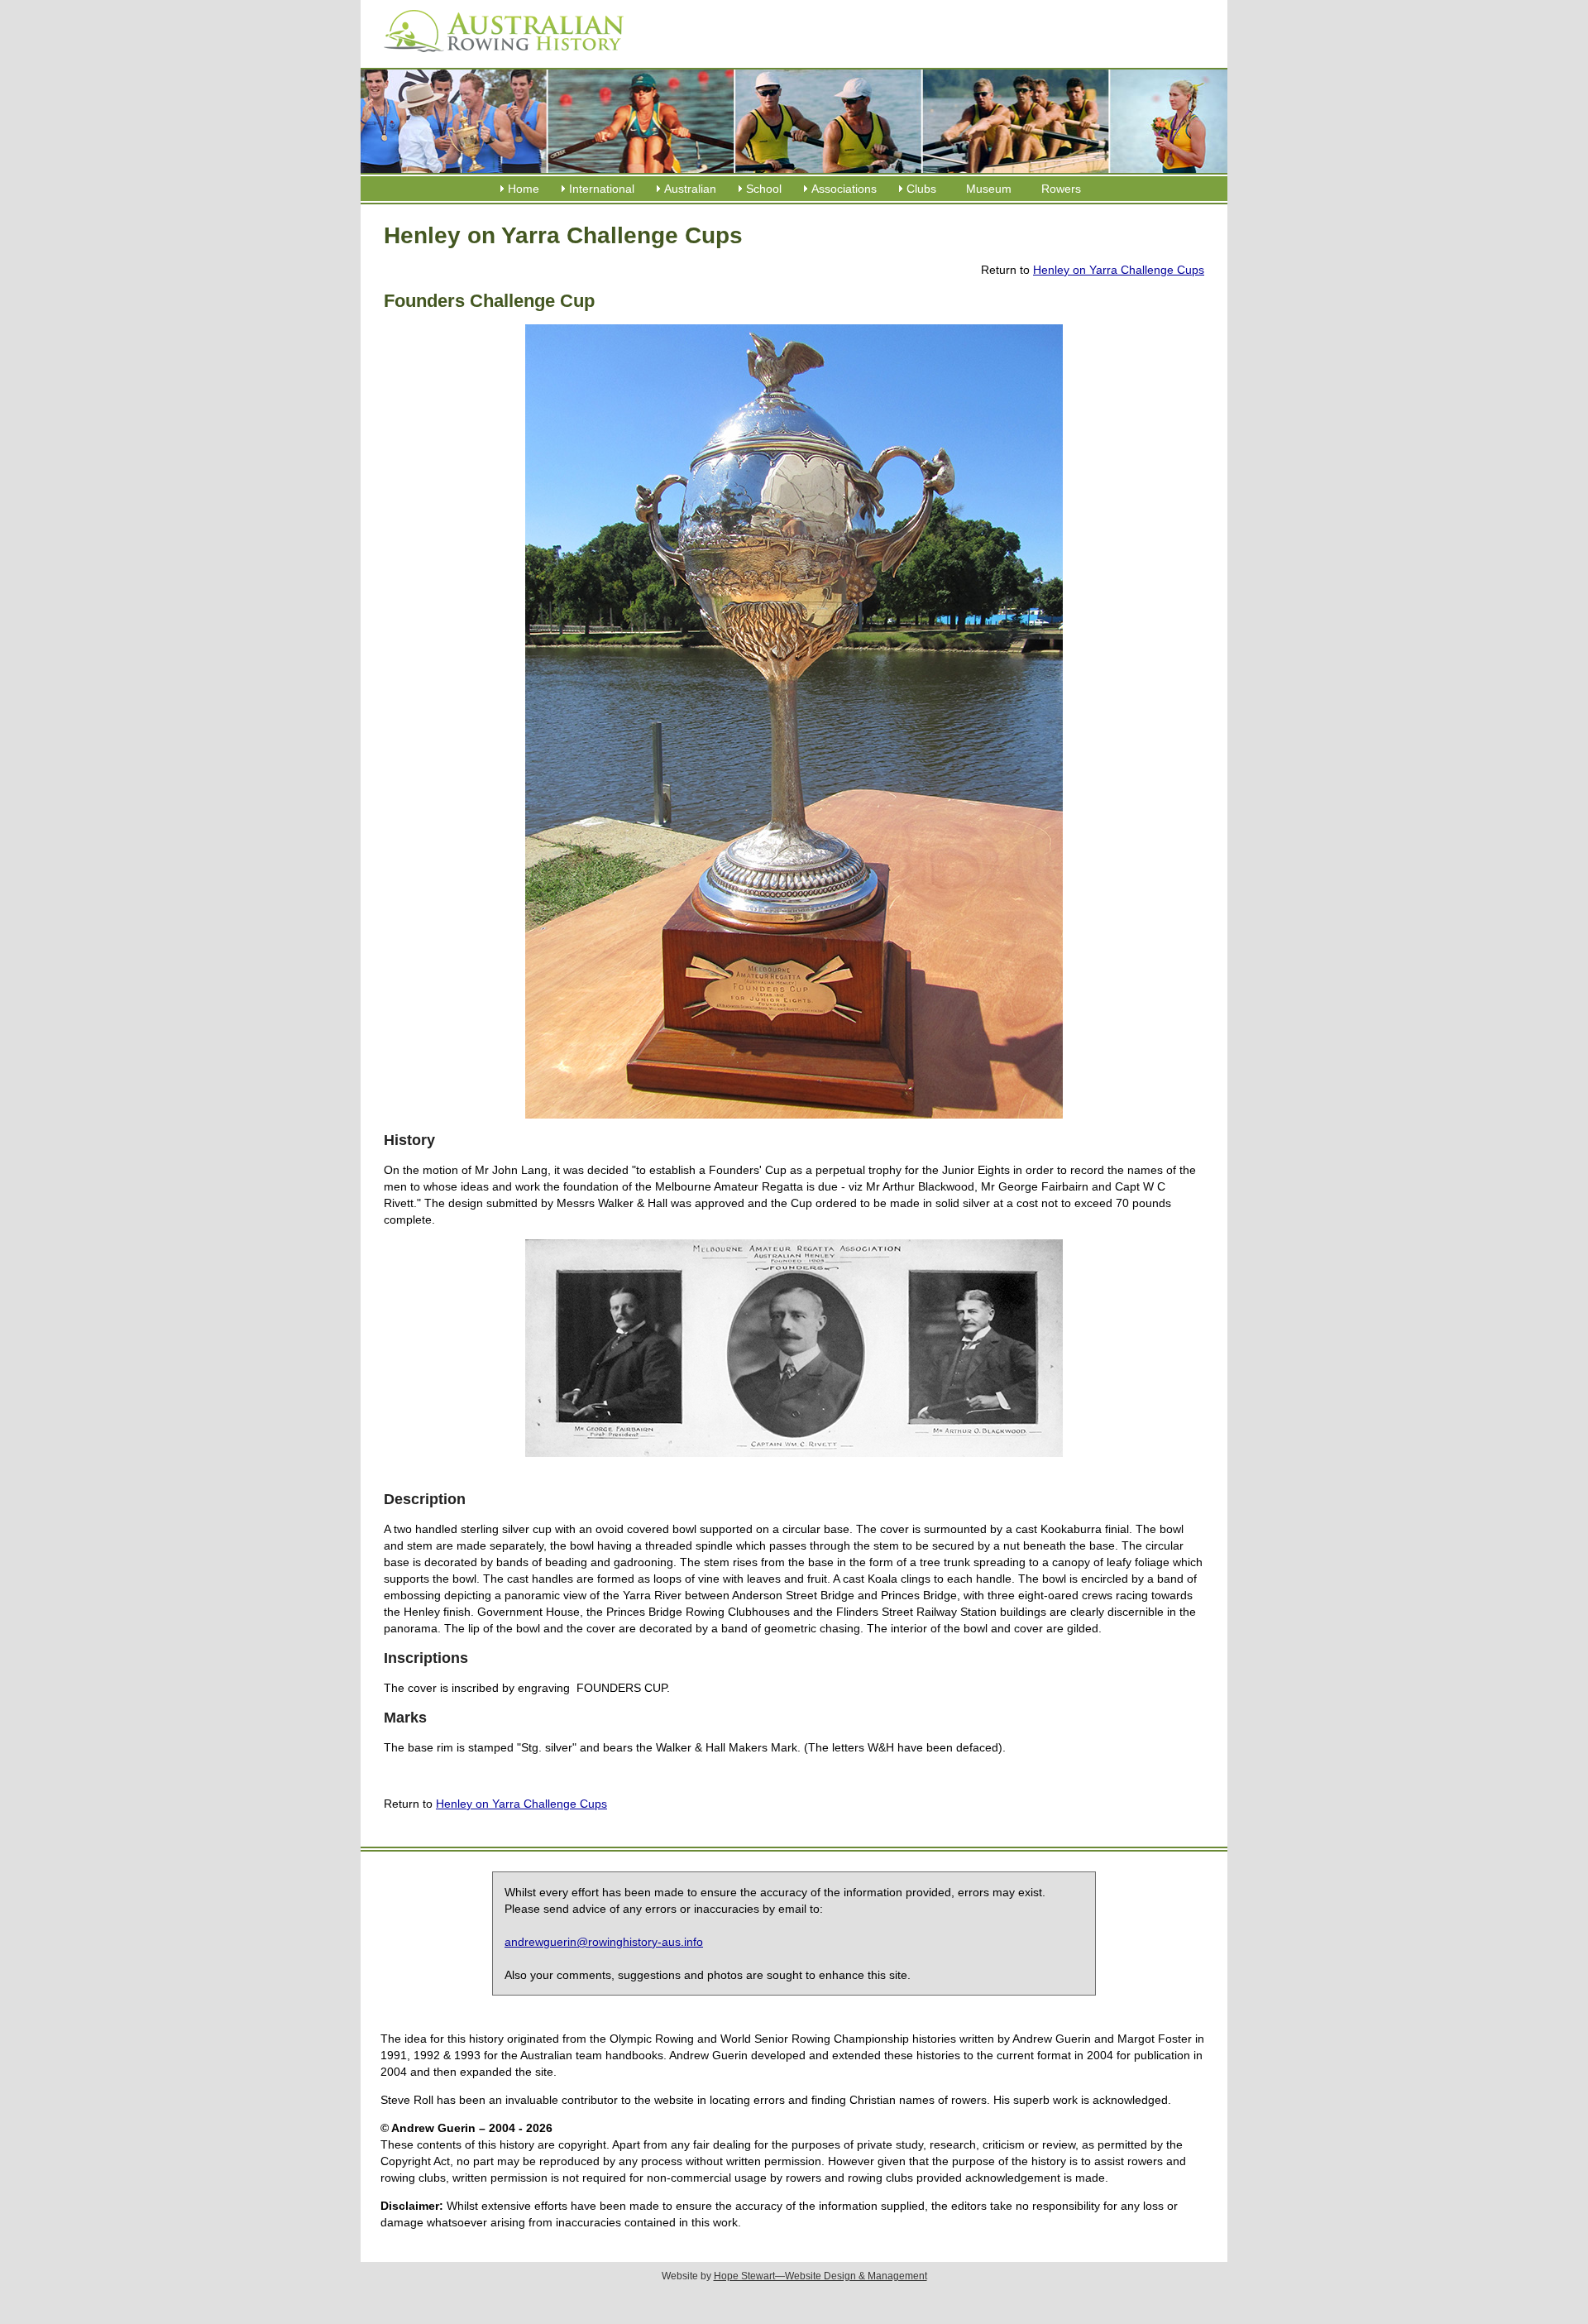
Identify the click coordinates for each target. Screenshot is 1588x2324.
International (602, 189)
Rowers (1061, 189)
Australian (690, 189)
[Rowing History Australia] (497, 58)
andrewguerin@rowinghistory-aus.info (604, 1942)
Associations (844, 189)
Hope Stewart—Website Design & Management (820, 2276)
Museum (989, 189)
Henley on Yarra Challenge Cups (1119, 270)
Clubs (921, 189)
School (764, 189)
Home (524, 189)
